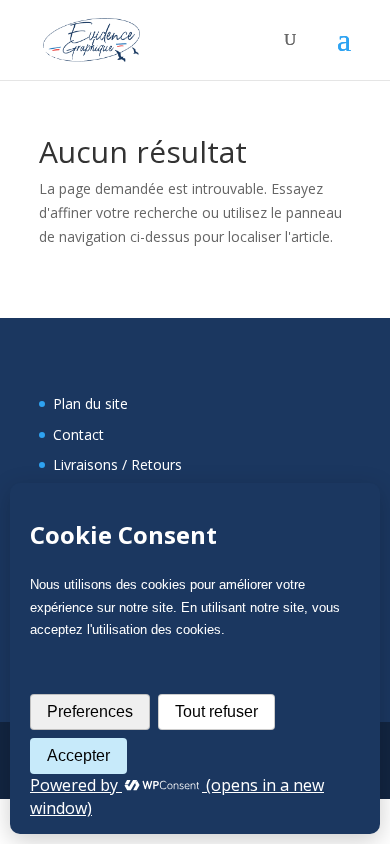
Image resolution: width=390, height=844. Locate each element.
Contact (78, 434)
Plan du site (90, 403)
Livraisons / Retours (117, 464)
